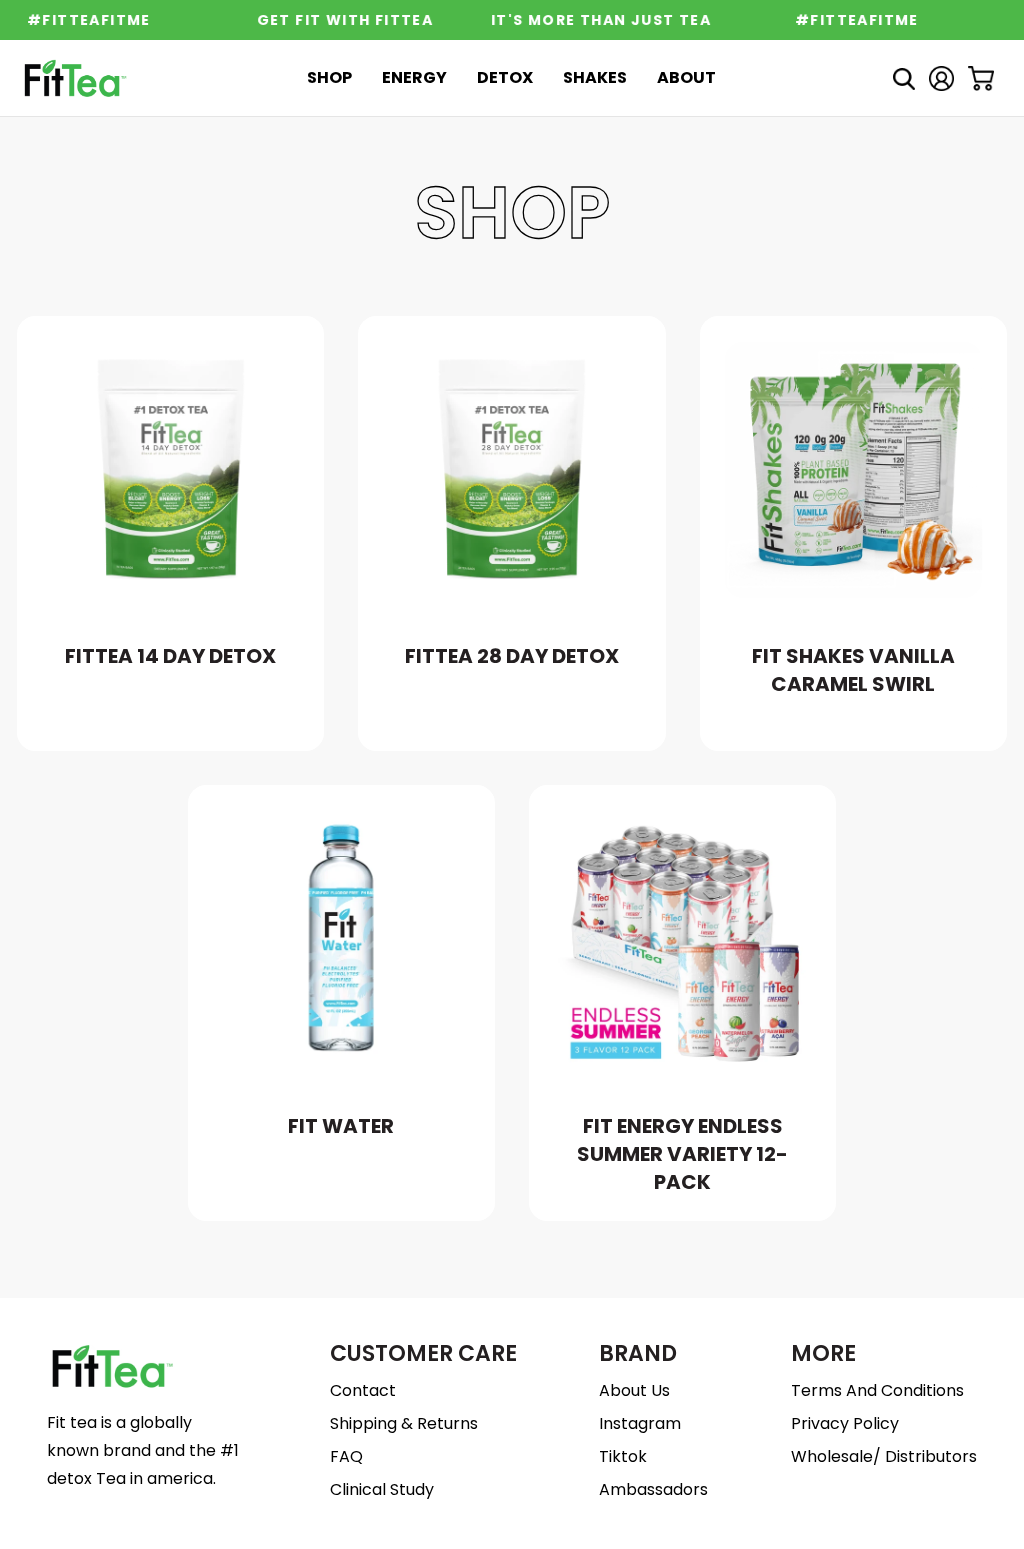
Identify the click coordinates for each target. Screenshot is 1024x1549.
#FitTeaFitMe (848, 20)
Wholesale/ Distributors (884, 1456)
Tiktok (623, 1456)
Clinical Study (382, 1489)
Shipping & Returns (404, 1423)
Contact (363, 1390)
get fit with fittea (335, 20)
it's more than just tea (591, 20)
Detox (505, 77)
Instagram (640, 1423)
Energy (414, 77)
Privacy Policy (845, 1423)
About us (634, 1390)
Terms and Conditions (877, 1390)
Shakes (595, 77)
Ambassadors (653, 1489)
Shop (329, 77)
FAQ (346, 1456)
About (686, 77)
